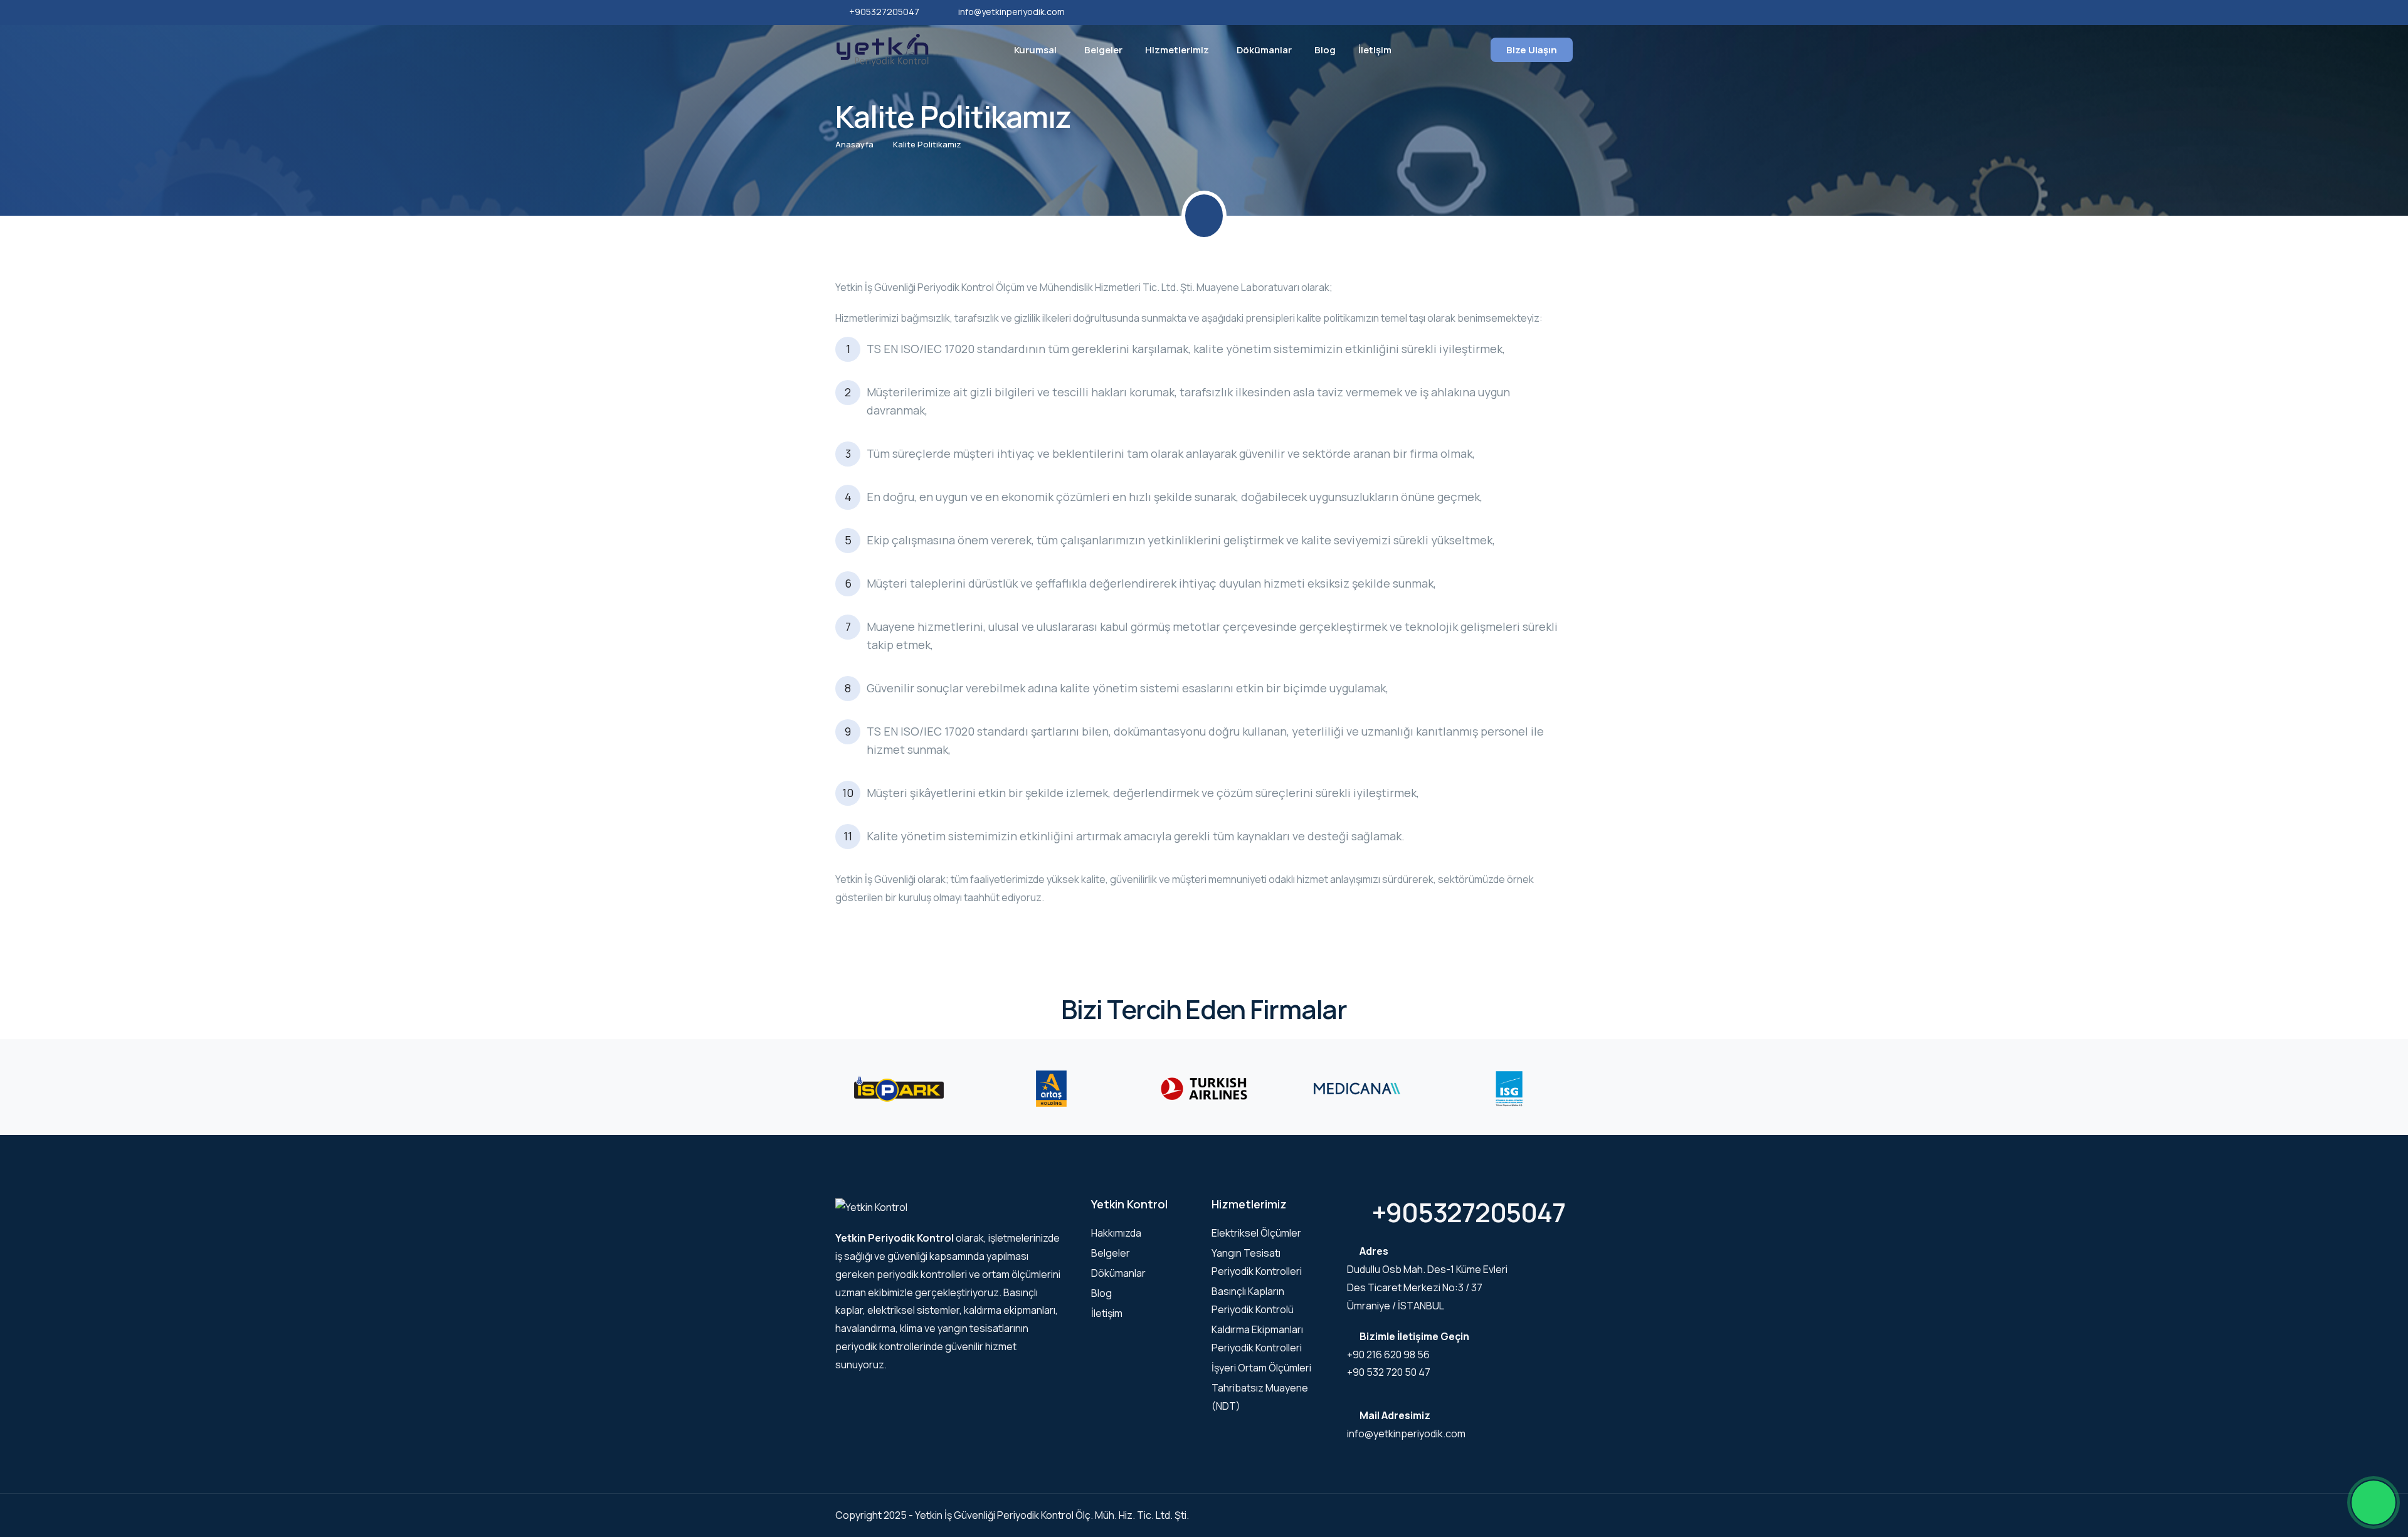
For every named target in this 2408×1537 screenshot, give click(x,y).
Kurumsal (1035, 50)
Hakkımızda (1116, 1233)
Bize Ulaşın (1532, 50)
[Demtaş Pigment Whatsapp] (2374, 1503)
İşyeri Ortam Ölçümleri (1261, 1368)
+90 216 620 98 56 (1388, 1355)
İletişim (1375, 50)
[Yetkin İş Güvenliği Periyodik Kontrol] (882, 49)
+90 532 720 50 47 (1389, 1372)
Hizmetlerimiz (1177, 50)
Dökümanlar (1264, 50)
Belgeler (1103, 50)
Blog (1325, 50)
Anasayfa (854, 144)
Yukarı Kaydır (29, 772)
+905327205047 (884, 12)
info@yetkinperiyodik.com (1011, 12)
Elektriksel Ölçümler (1256, 1233)
